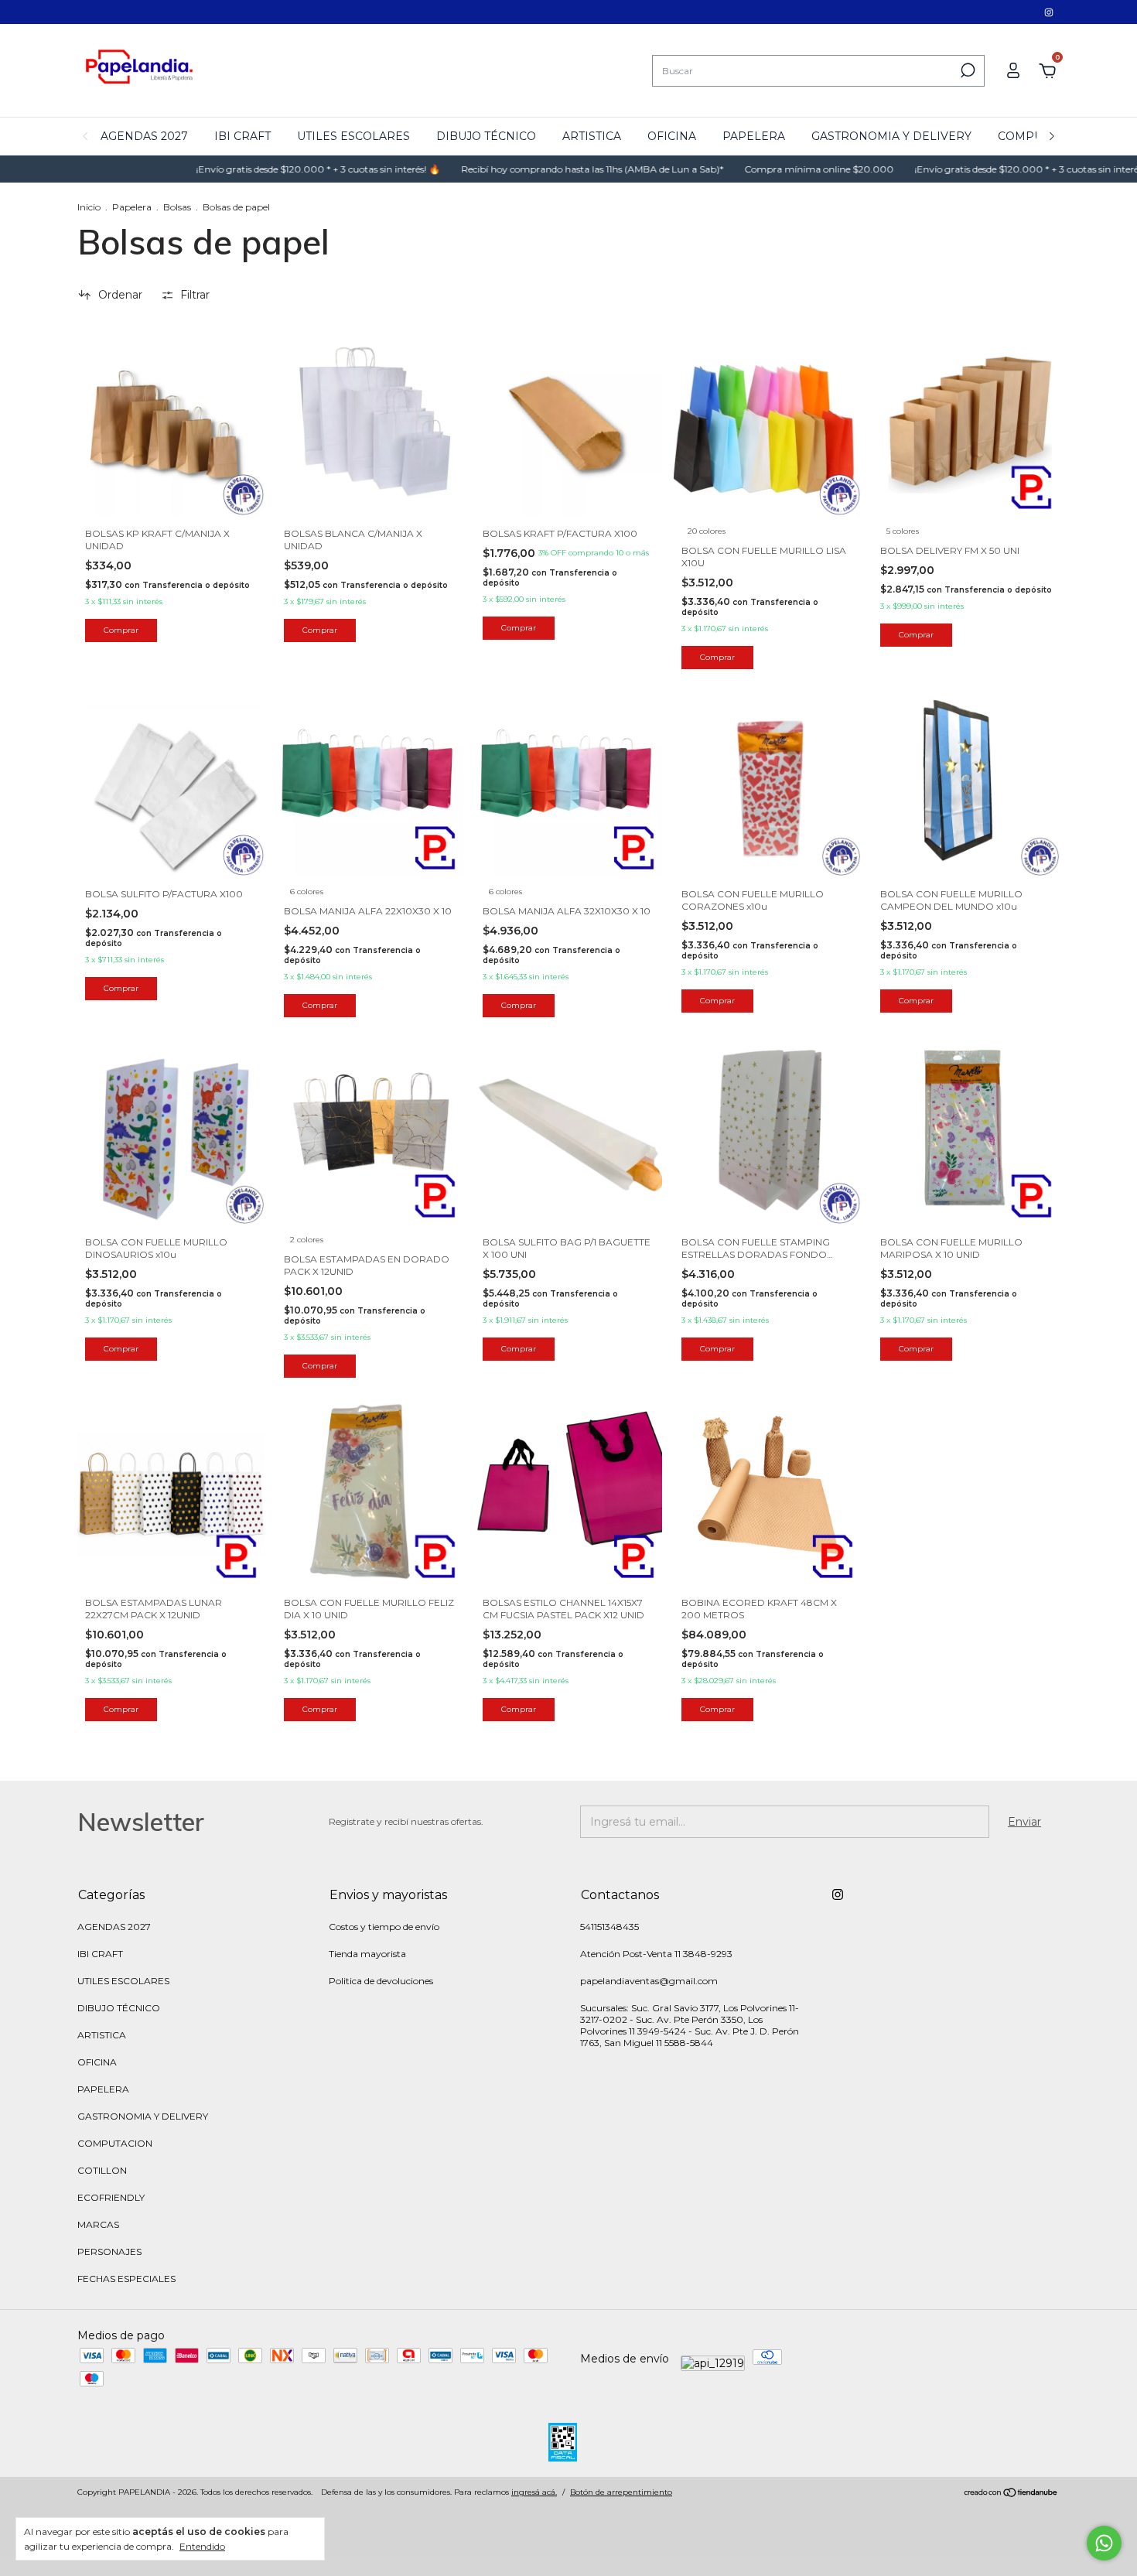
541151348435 (609, 1927)
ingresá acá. (534, 2492)
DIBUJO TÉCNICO (486, 136)
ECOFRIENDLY (111, 2197)
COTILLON (102, 2170)
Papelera (132, 207)
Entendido (202, 2546)
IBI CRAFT (242, 136)
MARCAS (98, 2224)
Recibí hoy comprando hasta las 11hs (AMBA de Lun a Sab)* (528, 169)
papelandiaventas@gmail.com (649, 1981)
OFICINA (672, 136)
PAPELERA (754, 136)
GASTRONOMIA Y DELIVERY (891, 136)
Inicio (89, 207)
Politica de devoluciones (381, 1981)
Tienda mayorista (367, 1954)
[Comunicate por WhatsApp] (1104, 2543)
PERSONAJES (109, 2251)
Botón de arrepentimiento (621, 2492)
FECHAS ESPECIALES (126, 2279)
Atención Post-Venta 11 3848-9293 (656, 1954)
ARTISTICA (592, 136)
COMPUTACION (115, 2143)
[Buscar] (966, 70)
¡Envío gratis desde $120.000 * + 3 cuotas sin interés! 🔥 (253, 169)
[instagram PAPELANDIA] (1049, 12)
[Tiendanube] (1011, 2494)
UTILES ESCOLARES (353, 136)
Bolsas (177, 207)
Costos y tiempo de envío (384, 1927)
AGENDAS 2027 (144, 136)
